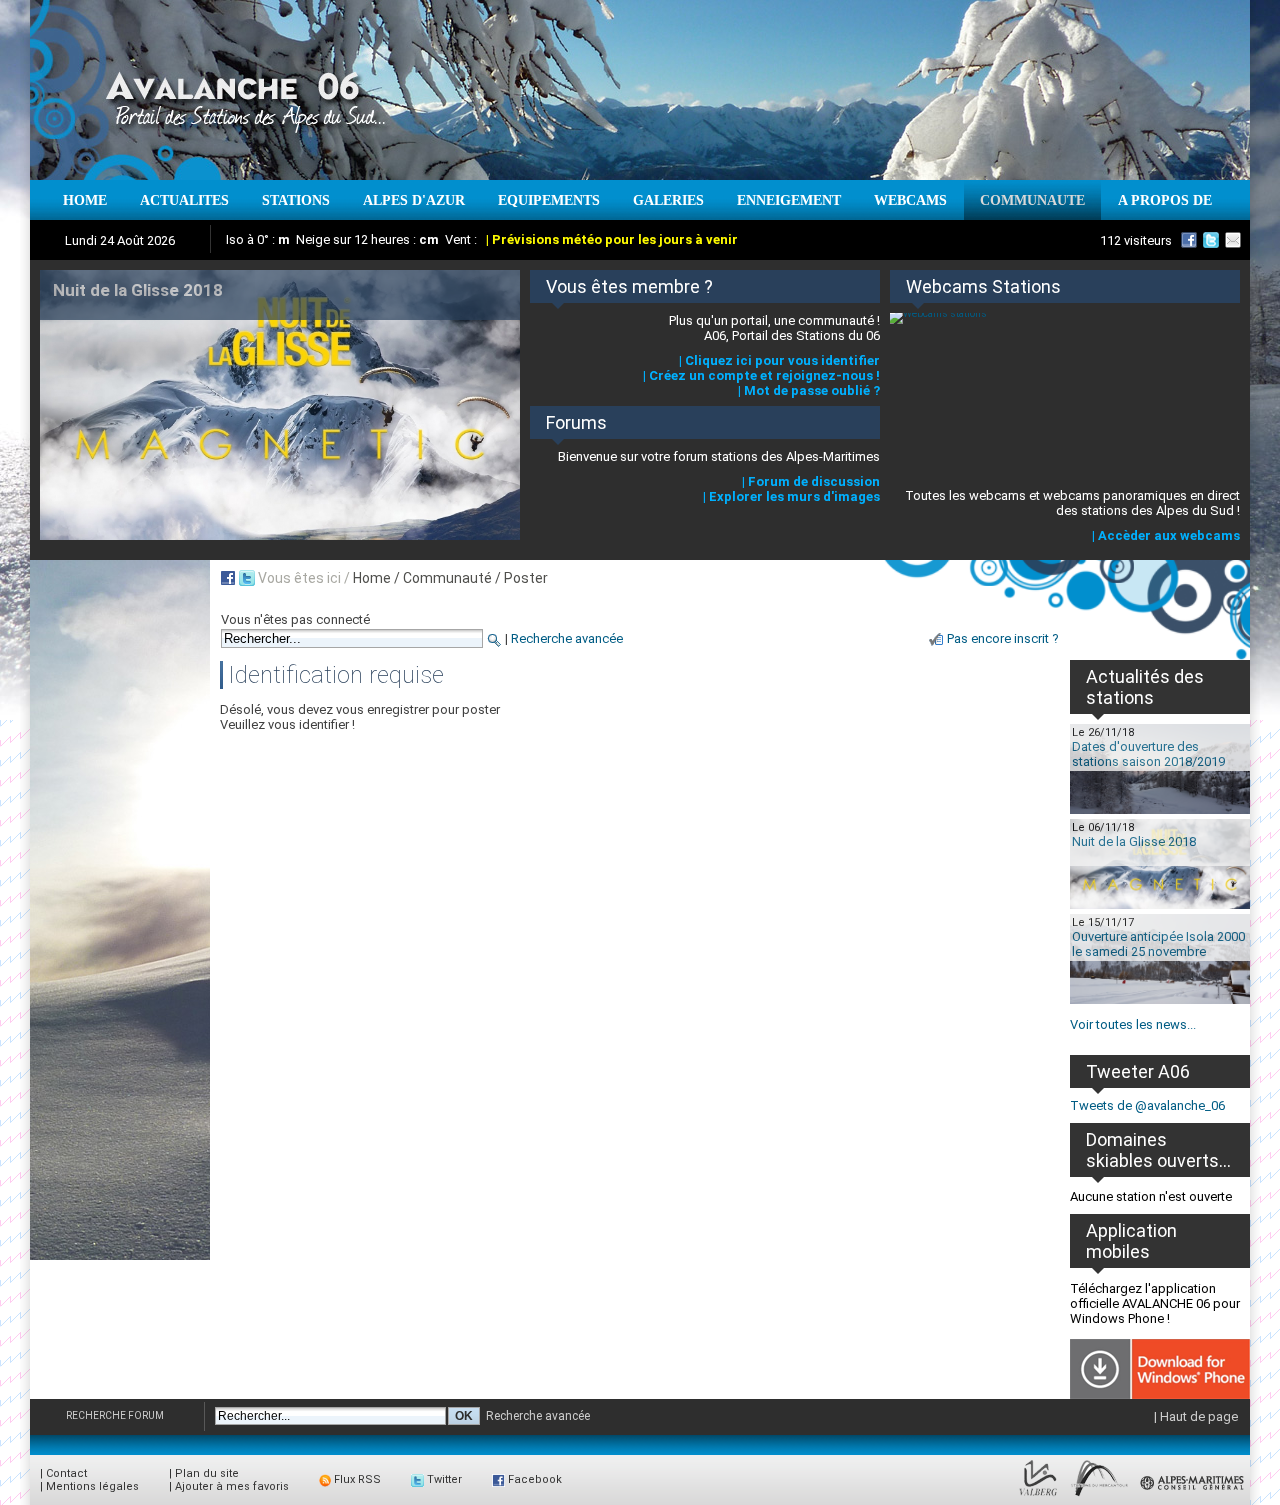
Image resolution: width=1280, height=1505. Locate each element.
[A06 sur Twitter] (1211, 240)
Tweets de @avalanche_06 (1147, 1105)
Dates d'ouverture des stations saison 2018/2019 (1148, 754)
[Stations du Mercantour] (1099, 1496)
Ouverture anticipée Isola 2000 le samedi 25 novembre (1158, 944)
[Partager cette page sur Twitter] (247, 578)
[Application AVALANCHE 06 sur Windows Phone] (1160, 1394)
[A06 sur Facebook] (1189, 240)
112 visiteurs (1136, 240)
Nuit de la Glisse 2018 (1134, 841)
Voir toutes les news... (1133, 1024)
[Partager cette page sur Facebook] (228, 578)
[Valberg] (1038, 1496)
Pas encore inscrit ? (1003, 638)
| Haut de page (1196, 1416)
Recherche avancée (567, 638)
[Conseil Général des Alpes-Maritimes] (1193, 1496)
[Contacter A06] (1236, 240)
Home (372, 578)
